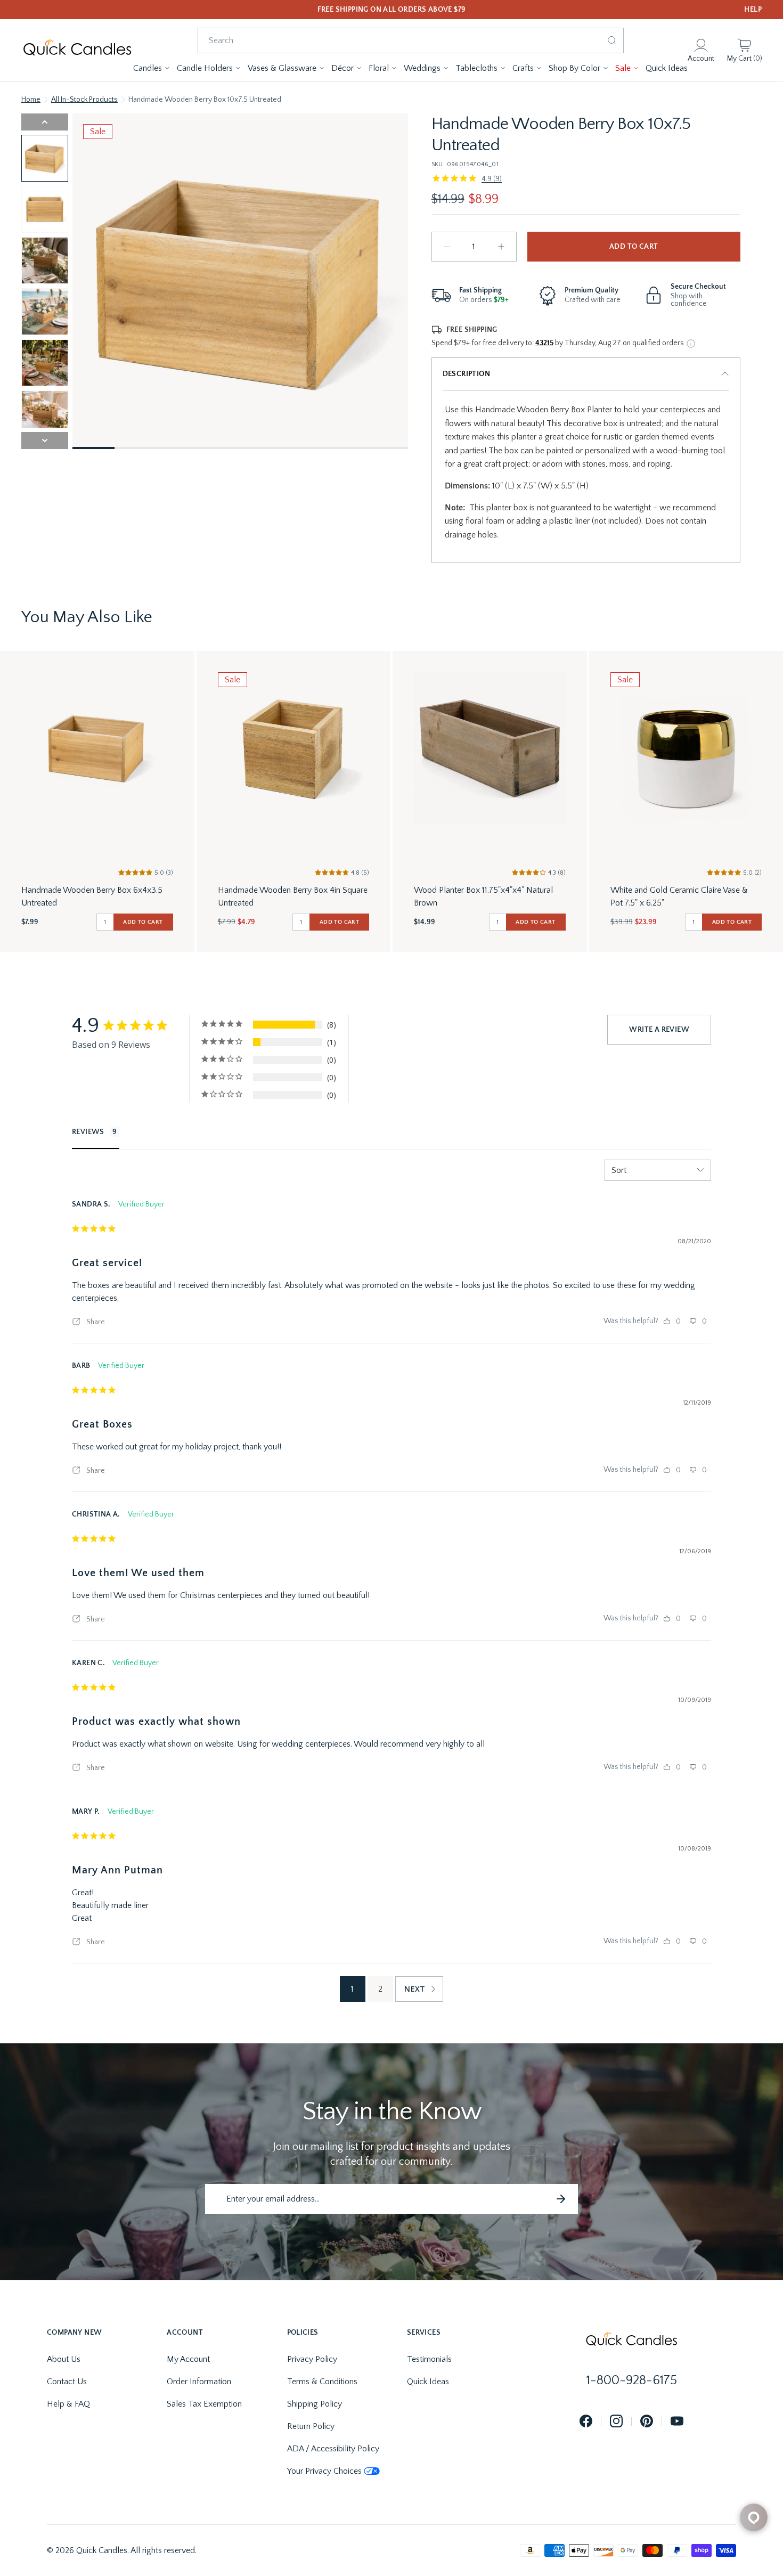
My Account (188, 2359)
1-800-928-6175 (632, 2381)
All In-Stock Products (84, 100)
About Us (64, 2359)
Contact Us (67, 2382)
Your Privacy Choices (324, 2471)
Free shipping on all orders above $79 (392, 10)
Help (753, 10)
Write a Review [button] (659, 1030)
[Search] (612, 40)
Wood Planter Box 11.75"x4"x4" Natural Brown (483, 896)
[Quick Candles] (77, 50)
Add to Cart (634, 247)
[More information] (691, 344)
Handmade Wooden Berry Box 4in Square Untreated (293, 896)
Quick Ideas (428, 2382)
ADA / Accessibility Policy (333, 2449)
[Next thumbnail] (45, 441)
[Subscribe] (561, 2199)
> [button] (419, 1989)
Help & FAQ (68, 2404)
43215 (544, 343)
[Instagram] (616, 2422)
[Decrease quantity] (447, 247)
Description (466, 374)
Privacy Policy (312, 2359)
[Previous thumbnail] (45, 122)
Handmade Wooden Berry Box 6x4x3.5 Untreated (92, 896)
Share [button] (95, 1322)
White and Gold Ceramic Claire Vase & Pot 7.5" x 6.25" (679, 896)
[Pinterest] (647, 2422)
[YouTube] (677, 2422)
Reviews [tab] (88, 1132)
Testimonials (429, 2359)
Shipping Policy (315, 2404)
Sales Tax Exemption (204, 2404)
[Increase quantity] (501, 247)
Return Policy (311, 2426)
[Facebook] (586, 2422)
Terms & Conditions (322, 2382)
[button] (152, 68)
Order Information (199, 2382)
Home (31, 100)
